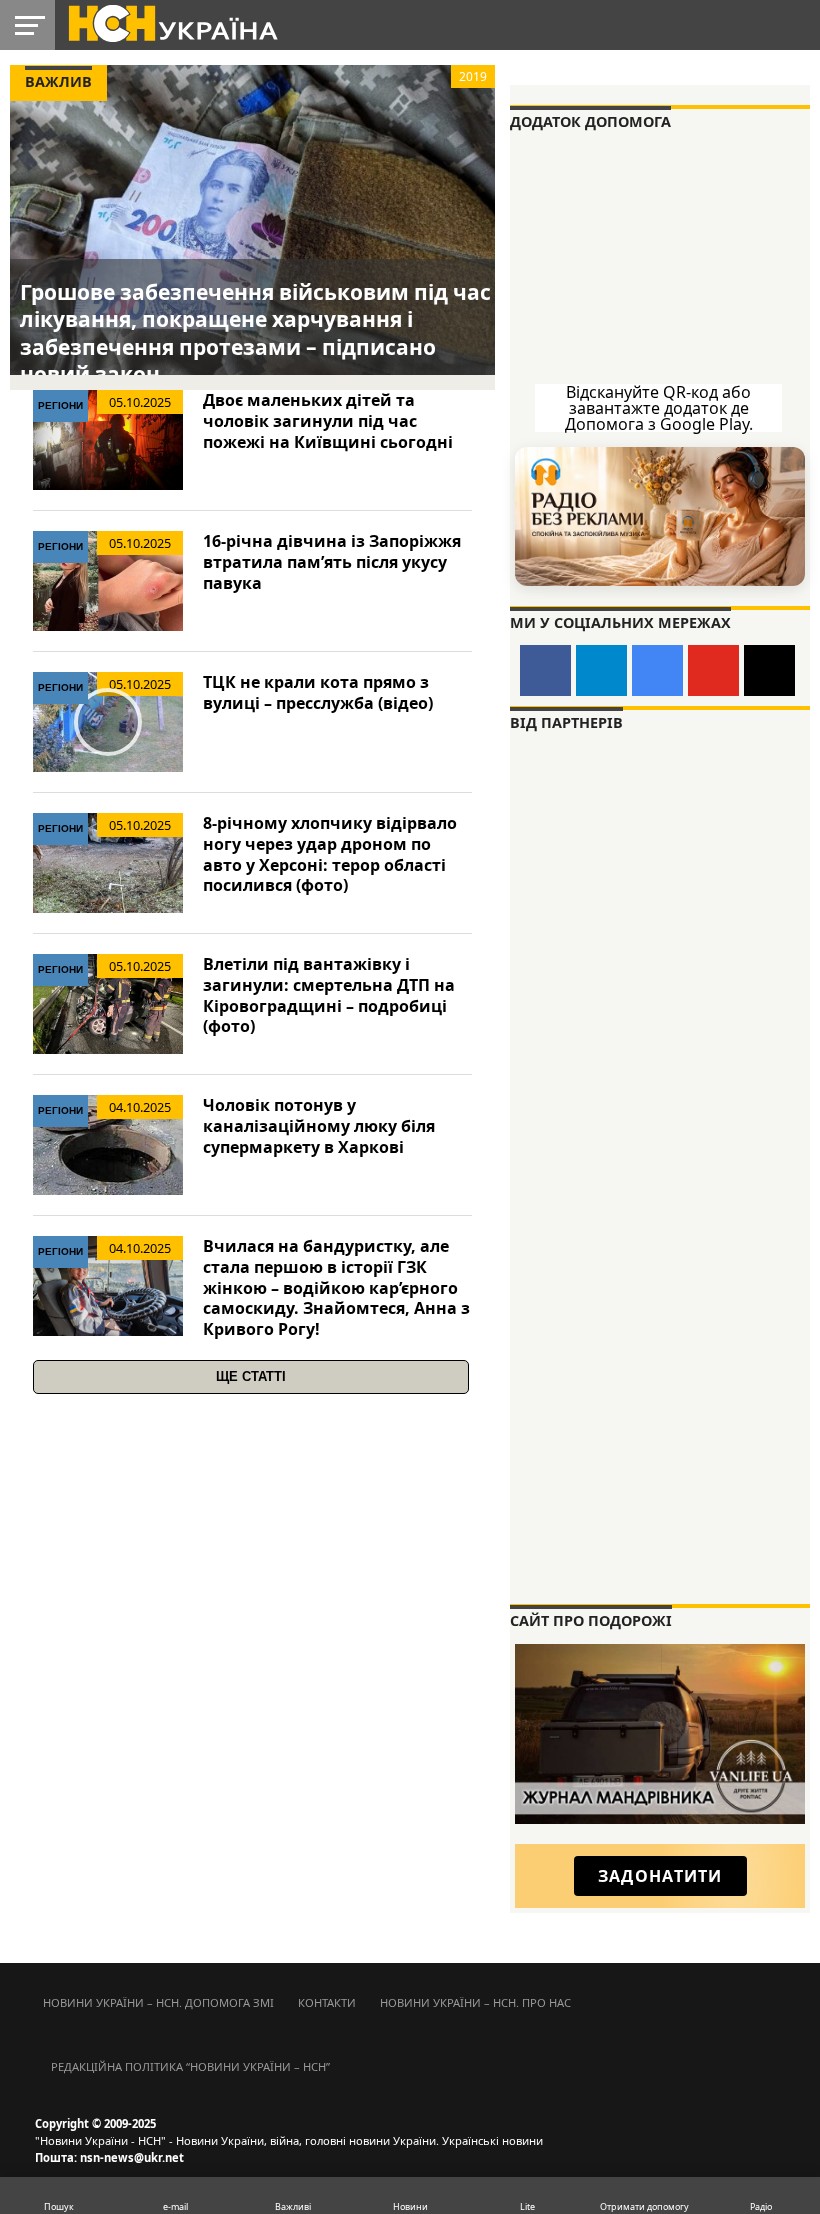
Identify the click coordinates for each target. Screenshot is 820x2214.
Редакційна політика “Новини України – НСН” (190, 2066)
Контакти (327, 2002)
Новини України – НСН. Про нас (475, 2002)
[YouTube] (713, 670)
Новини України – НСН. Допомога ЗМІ (158, 2002)
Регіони (60, 405)
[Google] (657, 670)
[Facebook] (545, 670)
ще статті (251, 1376)
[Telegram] (601, 670)
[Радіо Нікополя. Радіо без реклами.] (660, 516)
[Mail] (769, 670)
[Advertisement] (660, 1459)
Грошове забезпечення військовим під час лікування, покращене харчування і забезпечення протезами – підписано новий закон (255, 333)
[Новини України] (172, 22)
